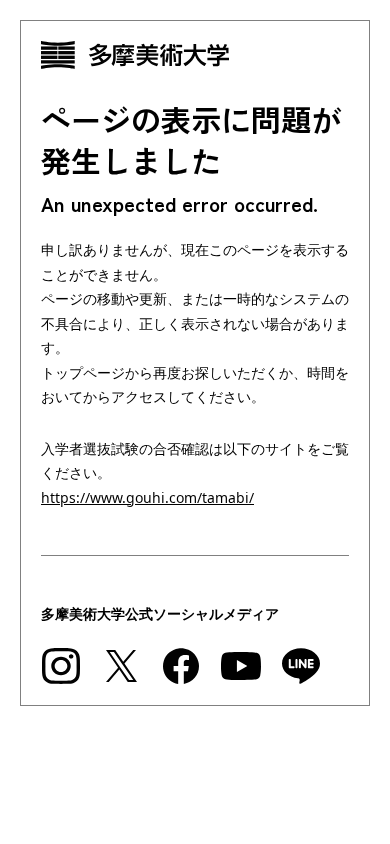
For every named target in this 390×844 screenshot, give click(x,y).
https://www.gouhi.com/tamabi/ (147, 497)
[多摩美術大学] (195, 55)
